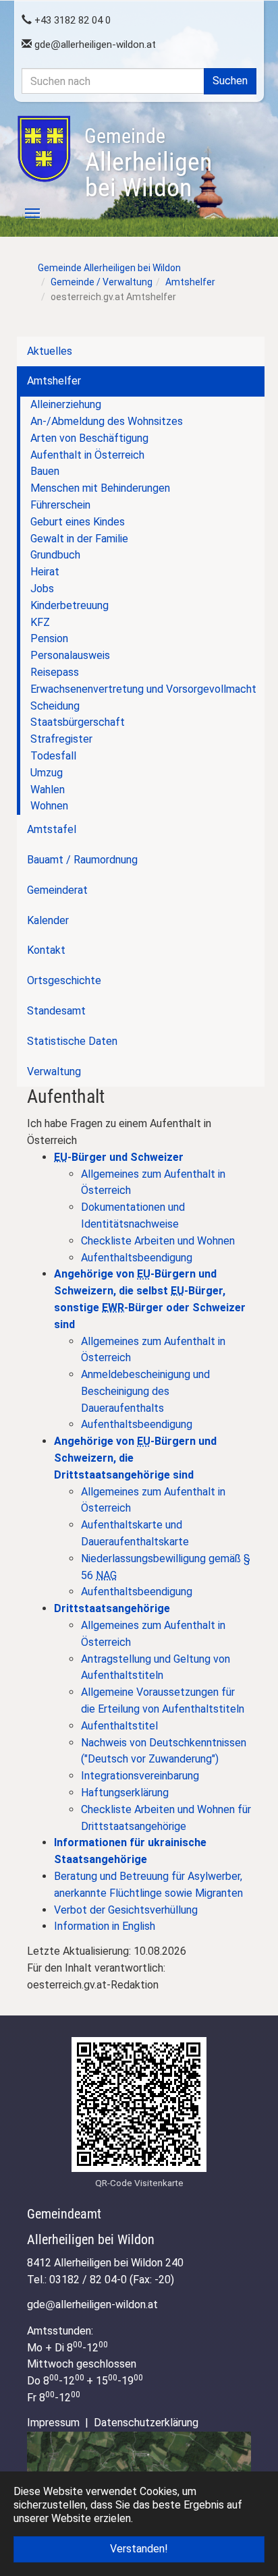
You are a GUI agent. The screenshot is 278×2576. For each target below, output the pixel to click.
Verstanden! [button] (139, 2549)
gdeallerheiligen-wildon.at (94, 45)
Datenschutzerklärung (146, 2423)
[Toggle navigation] (25, 213)
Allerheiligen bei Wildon (148, 163)
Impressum (53, 2423)
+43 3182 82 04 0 (71, 20)
